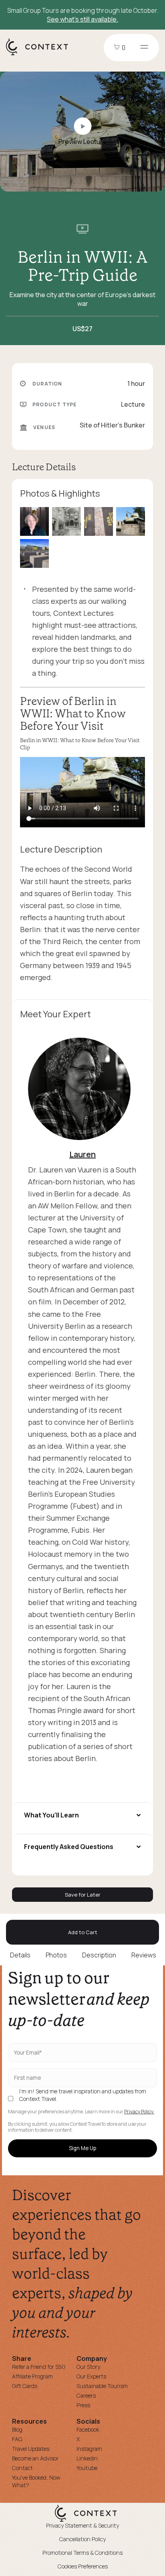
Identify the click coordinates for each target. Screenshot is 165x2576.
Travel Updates (31, 2449)
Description (99, 1955)
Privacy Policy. (139, 2112)
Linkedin (87, 2458)
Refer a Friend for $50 (39, 2367)
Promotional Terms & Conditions (82, 2553)
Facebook (88, 2429)
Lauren (82, 1154)
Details (20, 1955)
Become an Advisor (35, 2458)
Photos (56, 1955)
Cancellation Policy (82, 2539)
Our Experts (91, 2376)
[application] (82, 792)
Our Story (88, 2367)
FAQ (17, 2439)
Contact (22, 2468)
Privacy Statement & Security (82, 2525)
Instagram (89, 2449)
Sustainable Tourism (102, 2386)
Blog (17, 2429)
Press (83, 2405)
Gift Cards (25, 2386)
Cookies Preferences (83, 2566)
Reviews (144, 1955)
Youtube (87, 2468)
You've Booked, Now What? (36, 2481)
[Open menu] (144, 48)
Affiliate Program (32, 2376)
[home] (41, 55)
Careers (86, 2395)
